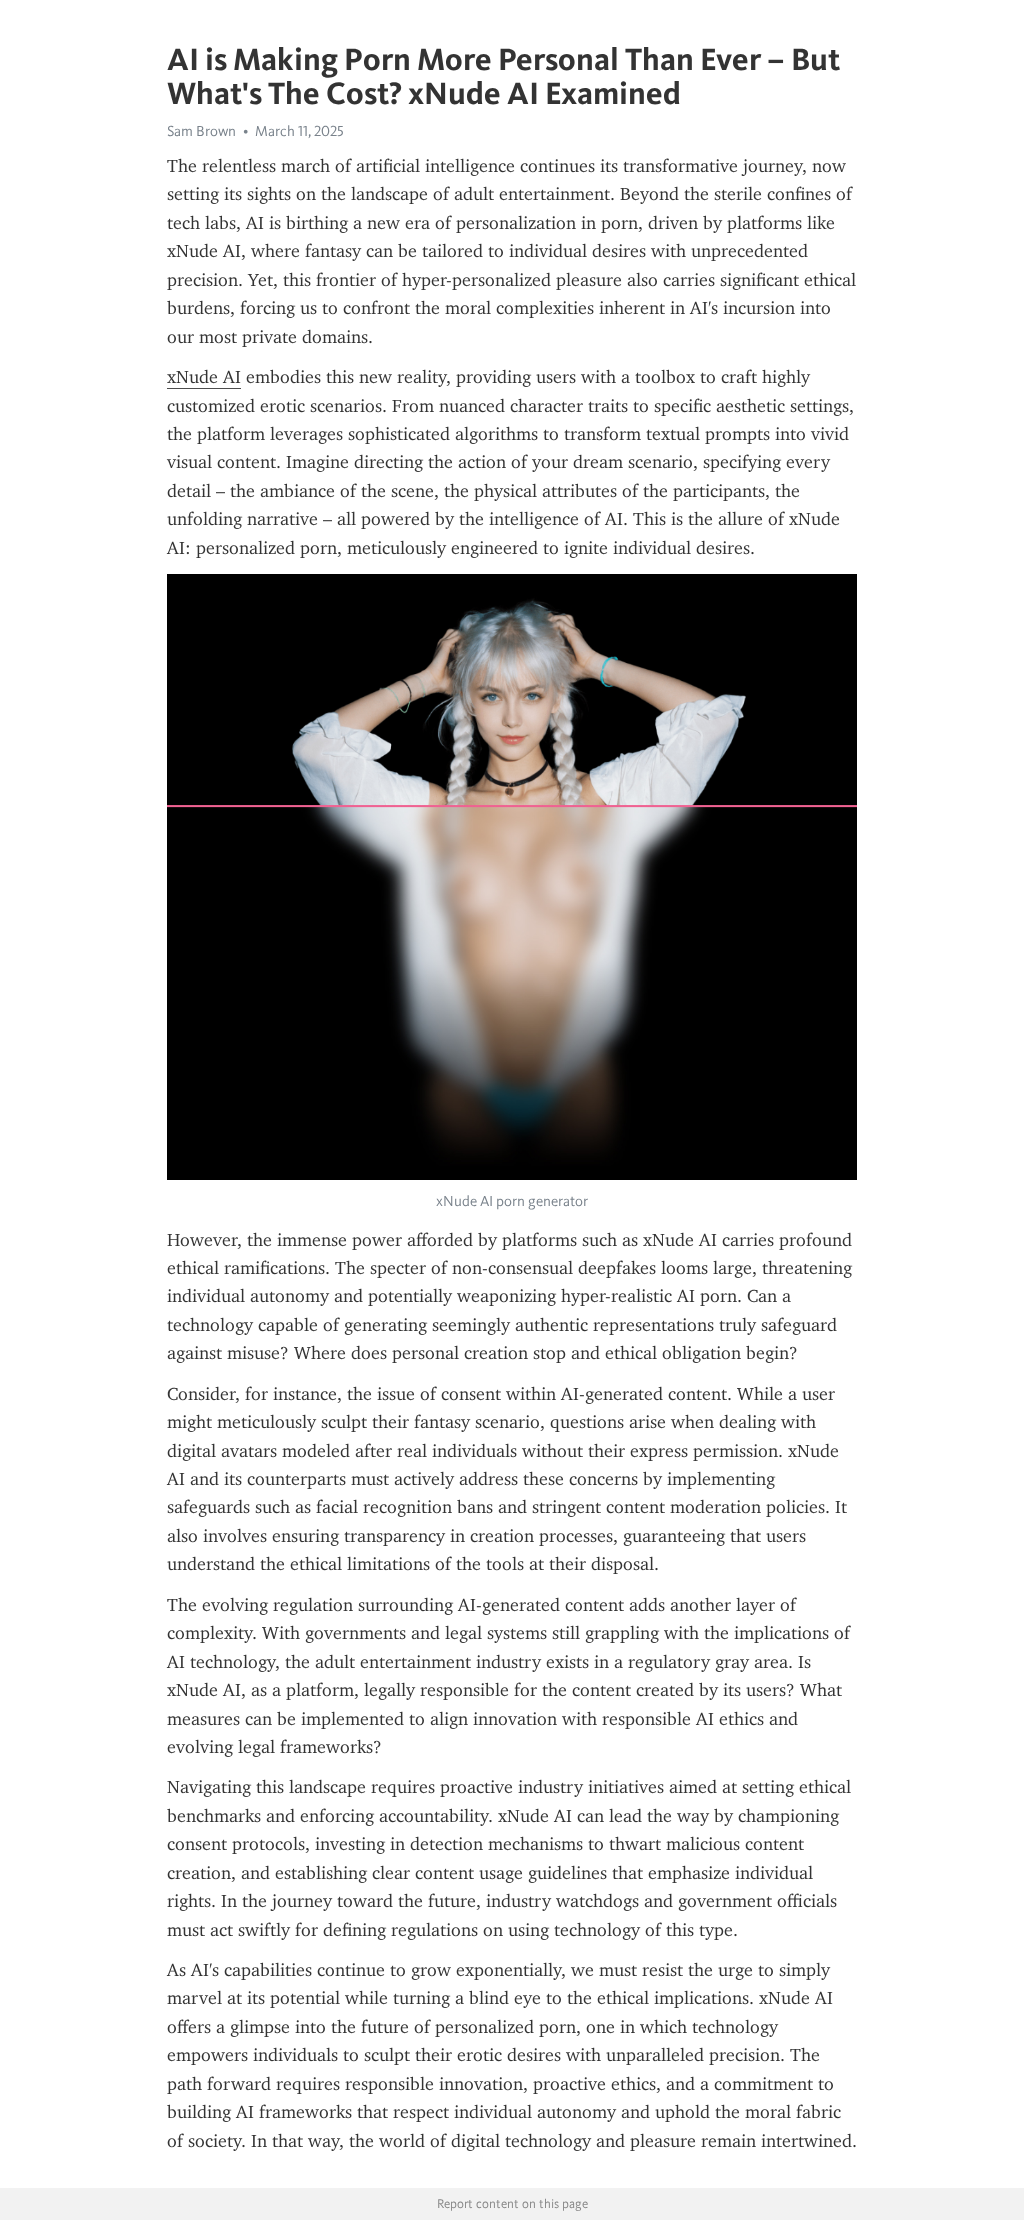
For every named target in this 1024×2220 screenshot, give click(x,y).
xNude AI (204, 377)
